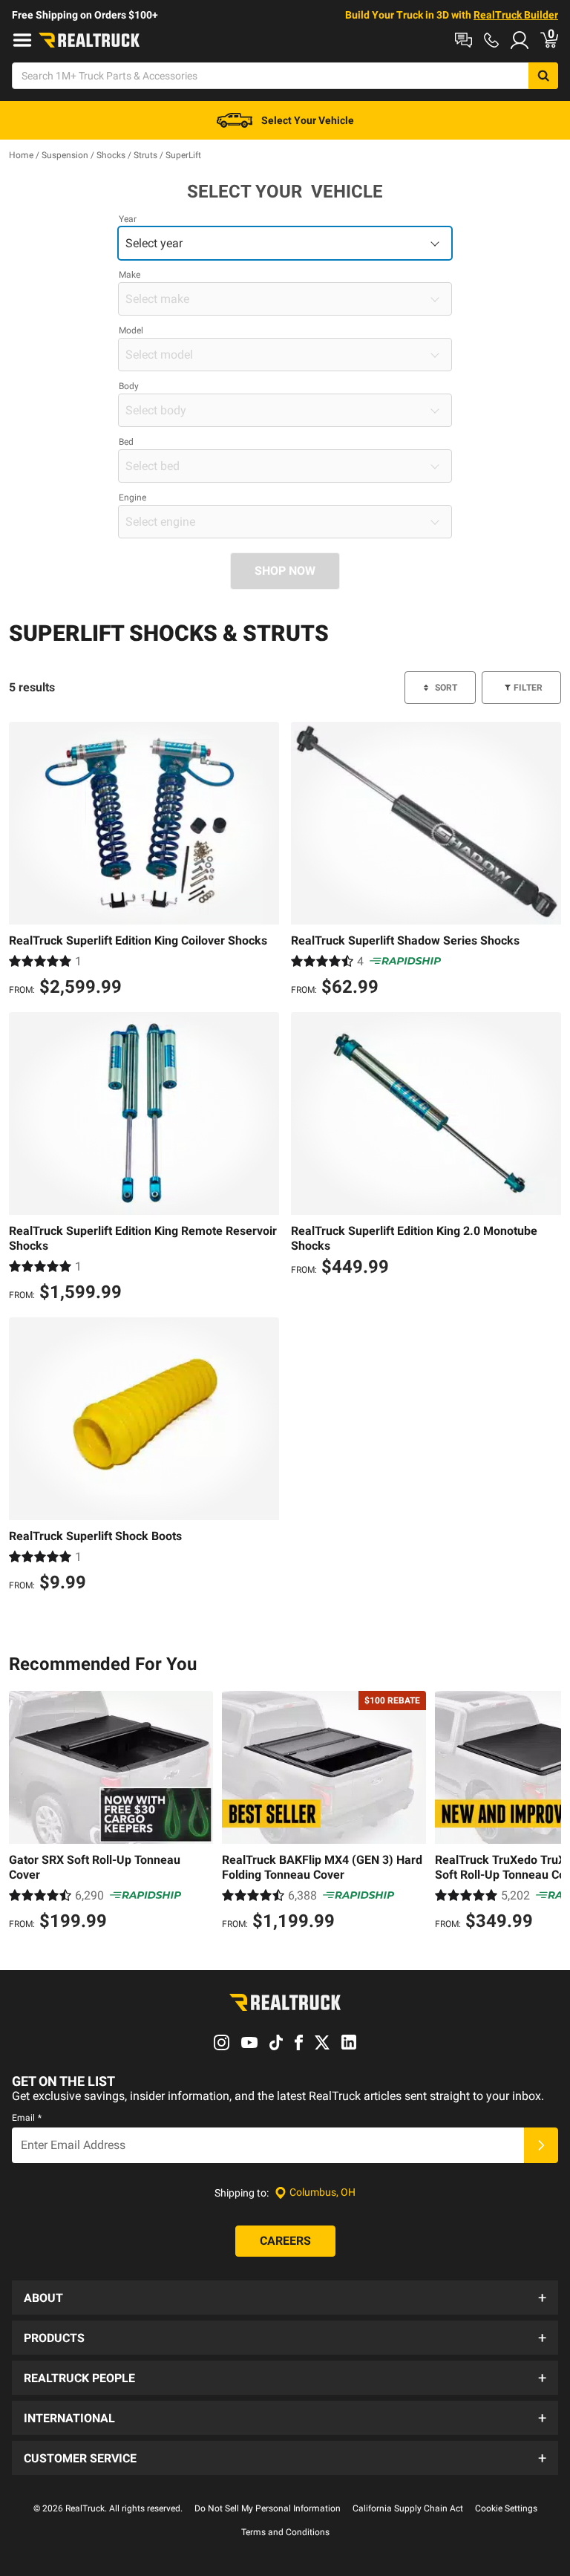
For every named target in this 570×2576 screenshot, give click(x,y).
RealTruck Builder (516, 15)
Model (131, 330)
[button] (285, 2298)
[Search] (543, 76)
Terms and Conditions (285, 2532)
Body (129, 386)
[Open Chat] (463, 40)
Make (130, 275)
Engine (132, 498)
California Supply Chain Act (408, 2508)
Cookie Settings (506, 2508)
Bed (126, 442)
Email (27, 2118)
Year (128, 219)
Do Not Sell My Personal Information (268, 2508)
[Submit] (541, 2145)
